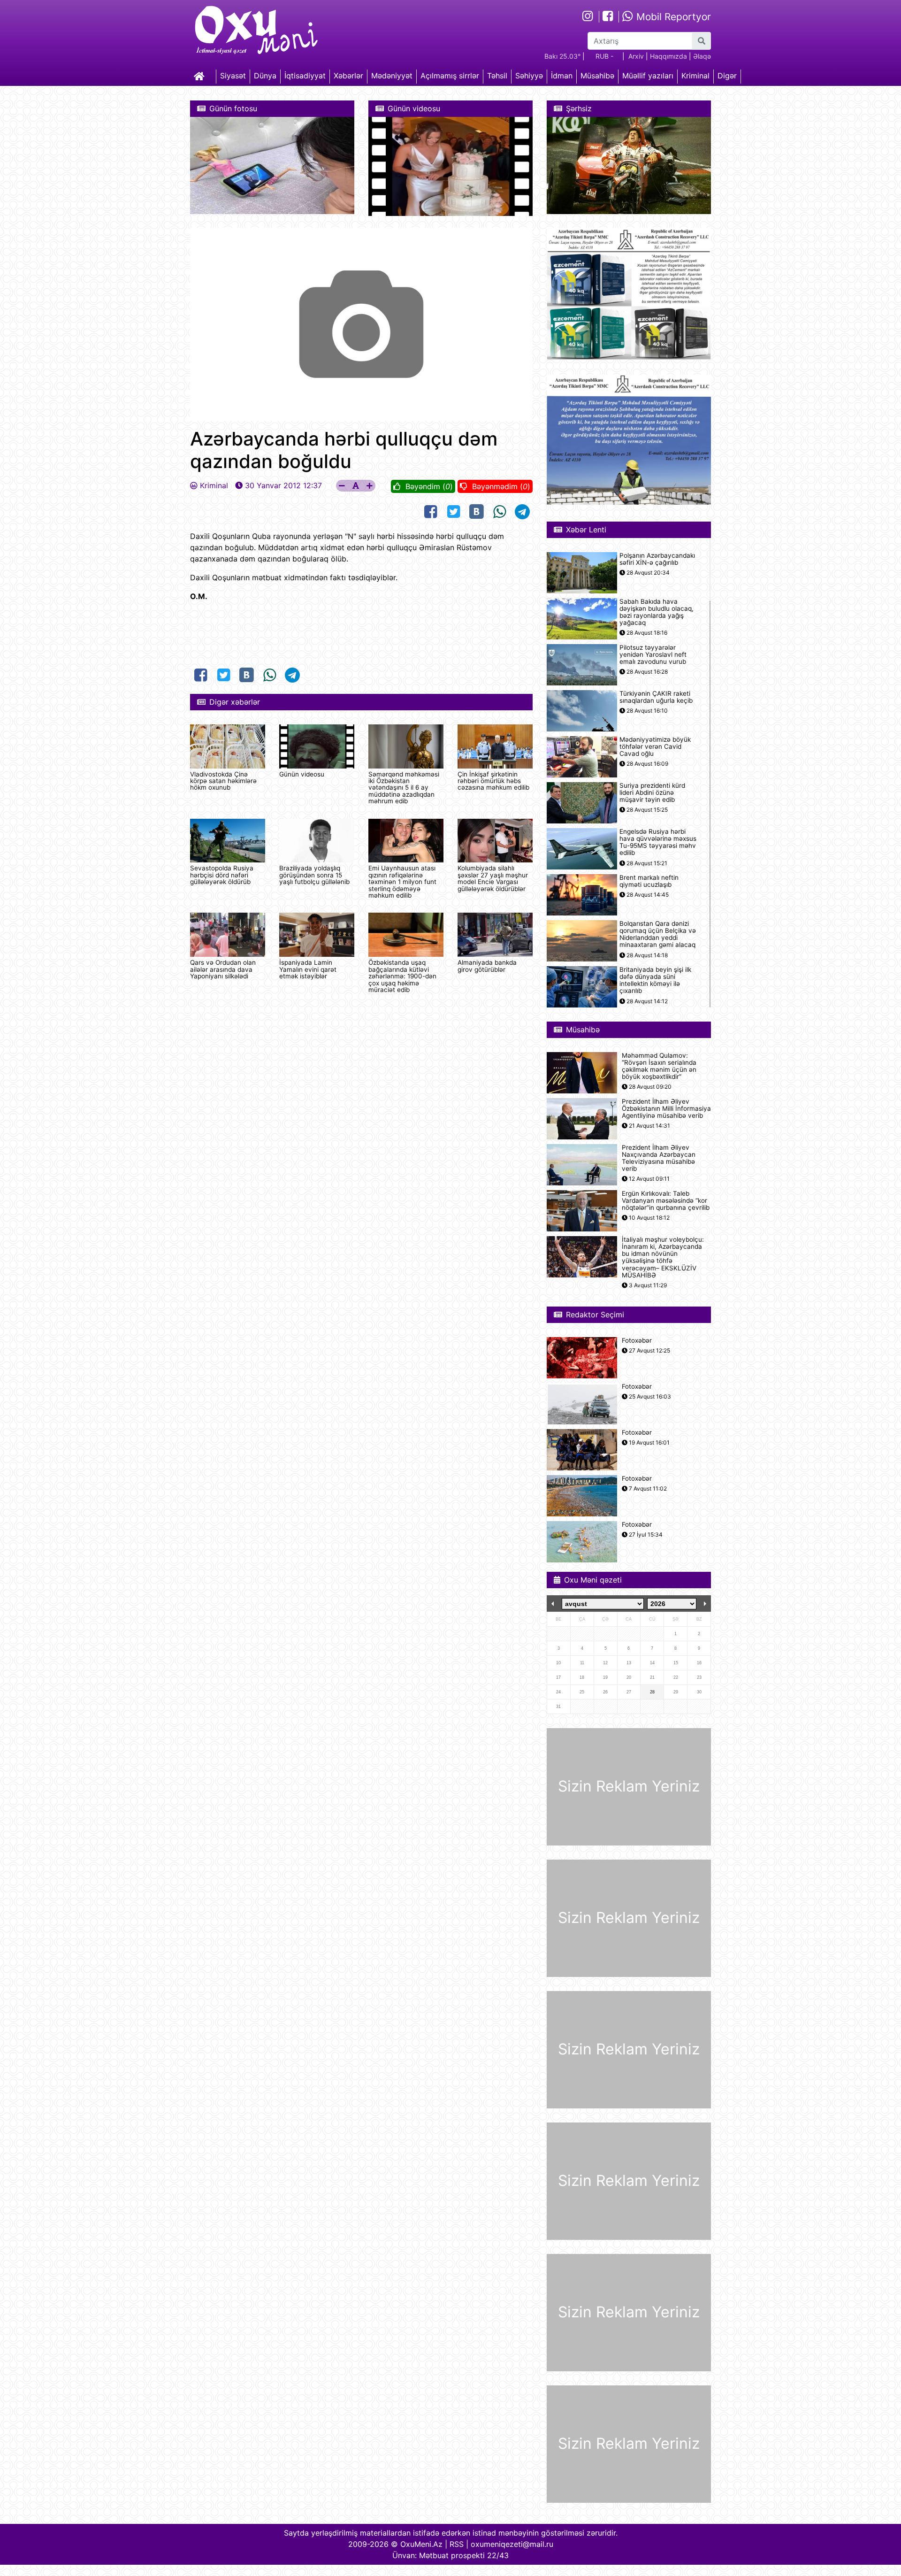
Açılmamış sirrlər (450, 76)
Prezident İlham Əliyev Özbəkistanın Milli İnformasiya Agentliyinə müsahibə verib (666, 1109)
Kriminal (695, 76)
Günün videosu (302, 774)
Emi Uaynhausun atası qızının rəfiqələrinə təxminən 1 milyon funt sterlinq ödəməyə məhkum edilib (402, 882)
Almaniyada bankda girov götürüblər (487, 966)
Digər (727, 76)
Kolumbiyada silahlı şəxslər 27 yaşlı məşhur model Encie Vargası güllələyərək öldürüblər (493, 878)
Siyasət (233, 76)
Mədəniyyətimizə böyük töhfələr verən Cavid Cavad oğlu (655, 747)
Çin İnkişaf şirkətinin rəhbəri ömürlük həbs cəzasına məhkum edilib (493, 781)
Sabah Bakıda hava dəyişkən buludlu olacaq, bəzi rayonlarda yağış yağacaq (657, 612)
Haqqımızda (668, 56)
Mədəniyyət (392, 76)
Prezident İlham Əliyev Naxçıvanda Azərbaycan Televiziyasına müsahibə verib (659, 1158)
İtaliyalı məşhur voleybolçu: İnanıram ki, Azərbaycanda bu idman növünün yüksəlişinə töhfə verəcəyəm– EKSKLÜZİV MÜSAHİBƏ (663, 1257)
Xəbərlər (348, 76)
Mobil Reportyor (672, 17)
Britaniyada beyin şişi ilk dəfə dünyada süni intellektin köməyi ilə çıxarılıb (655, 980)
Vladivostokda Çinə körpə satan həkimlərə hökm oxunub (223, 781)
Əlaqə (702, 56)
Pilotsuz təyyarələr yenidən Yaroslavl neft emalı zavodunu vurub (653, 655)
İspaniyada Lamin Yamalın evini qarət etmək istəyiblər (308, 969)
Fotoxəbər (637, 1341)
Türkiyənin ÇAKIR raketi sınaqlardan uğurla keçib (656, 697)
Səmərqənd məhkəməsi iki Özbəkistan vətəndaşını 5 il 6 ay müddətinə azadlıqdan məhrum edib (404, 788)
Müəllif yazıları (648, 76)
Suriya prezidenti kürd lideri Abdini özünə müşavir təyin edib (652, 793)
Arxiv (636, 56)
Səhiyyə (529, 76)
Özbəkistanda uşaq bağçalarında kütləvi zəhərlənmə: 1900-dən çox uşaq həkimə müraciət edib (402, 976)
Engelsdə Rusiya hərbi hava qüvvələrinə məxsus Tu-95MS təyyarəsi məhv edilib (658, 842)
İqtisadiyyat (305, 76)
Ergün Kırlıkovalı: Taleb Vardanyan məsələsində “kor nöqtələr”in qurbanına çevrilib (666, 1201)
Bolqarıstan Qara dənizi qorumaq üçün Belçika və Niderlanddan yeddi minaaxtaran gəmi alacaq (658, 934)
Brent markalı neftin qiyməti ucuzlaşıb (649, 881)
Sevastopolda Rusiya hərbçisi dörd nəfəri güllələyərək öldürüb (222, 875)
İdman (562, 76)
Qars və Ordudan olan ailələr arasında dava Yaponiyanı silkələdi (223, 969)
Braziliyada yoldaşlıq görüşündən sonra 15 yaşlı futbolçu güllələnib (314, 875)
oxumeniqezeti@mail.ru (512, 2544)
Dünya (265, 76)
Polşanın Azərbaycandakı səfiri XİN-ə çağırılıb (657, 559)
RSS (457, 2544)
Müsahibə (597, 76)
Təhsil (497, 76)
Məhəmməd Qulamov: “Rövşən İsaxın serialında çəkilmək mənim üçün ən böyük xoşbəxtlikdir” (659, 1066)
